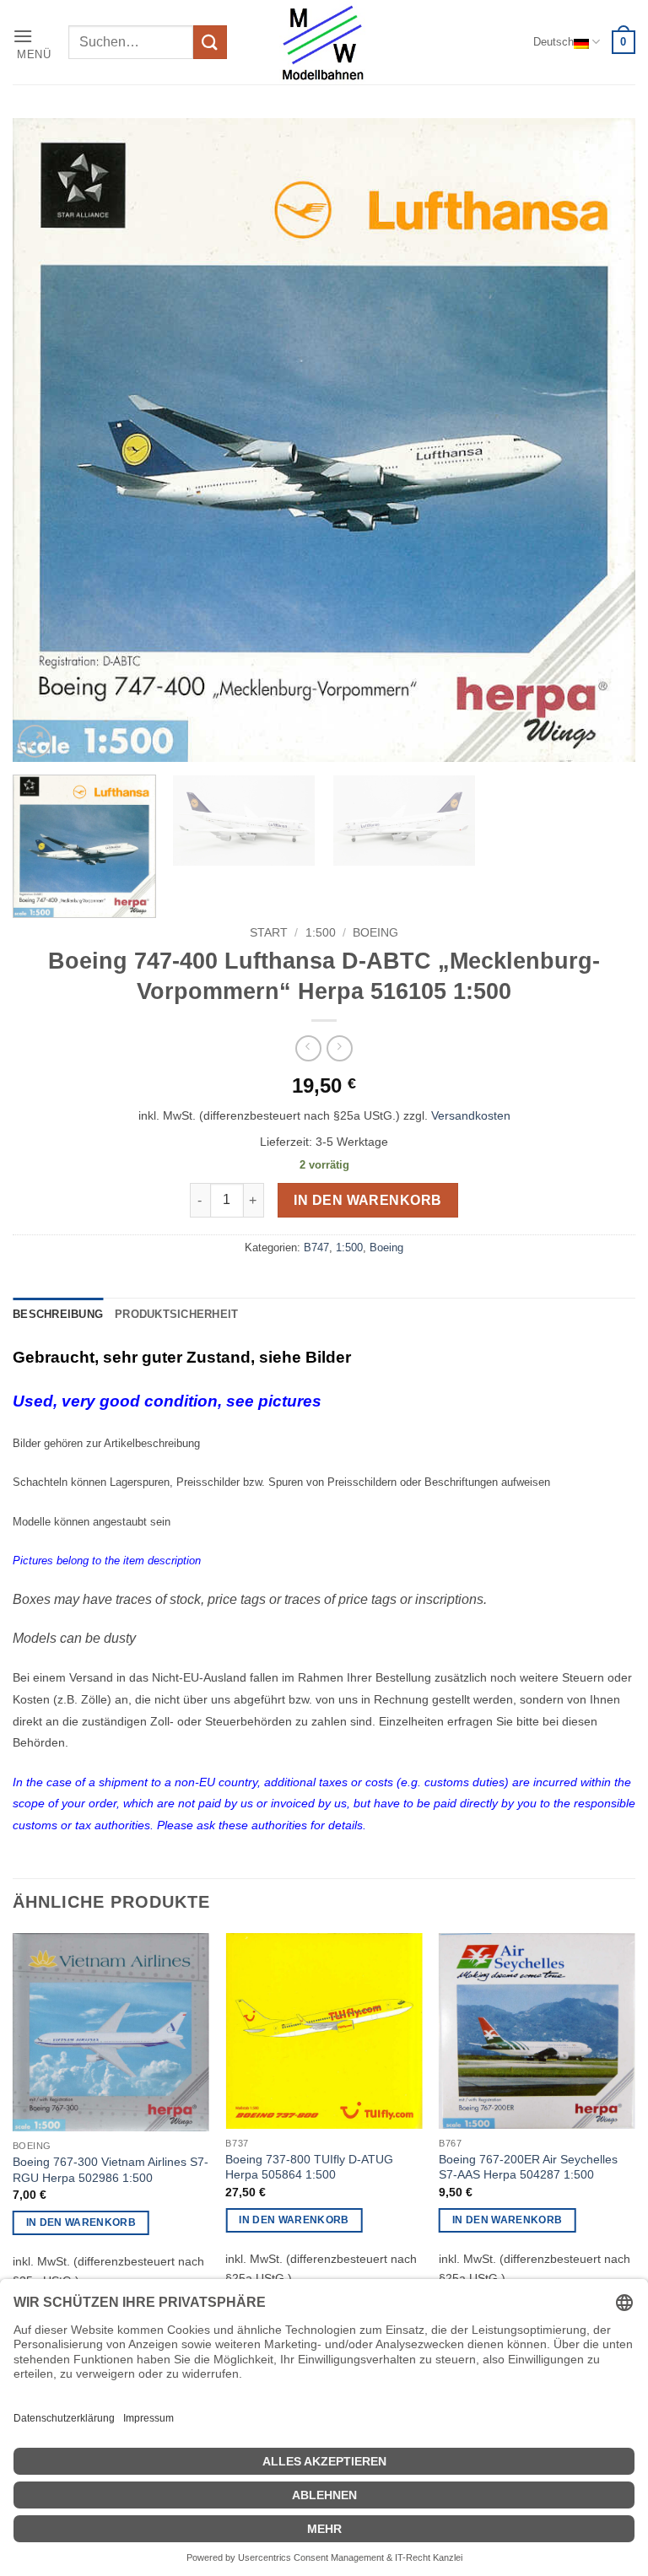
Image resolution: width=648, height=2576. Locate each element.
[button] (35, 43)
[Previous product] (340, 1048)
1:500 (321, 933)
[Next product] (308, 1048)
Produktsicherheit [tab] (176, 1314)
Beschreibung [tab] (58, 1314)
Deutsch (553, 42)
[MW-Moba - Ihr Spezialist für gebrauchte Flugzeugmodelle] (324, 42)
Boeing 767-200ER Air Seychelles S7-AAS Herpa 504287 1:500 (528, 2167)
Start (269, 933)
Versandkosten (471, 1115)
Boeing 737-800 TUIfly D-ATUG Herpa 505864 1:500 (309, 2167)
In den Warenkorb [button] (81, 2222)
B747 (316, 1247)
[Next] (602, 440)
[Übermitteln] (210, 42)
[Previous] (46, 440)
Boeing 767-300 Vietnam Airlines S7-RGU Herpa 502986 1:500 (111, 2170)
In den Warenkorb (367, 1200)
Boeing (375, 933)
